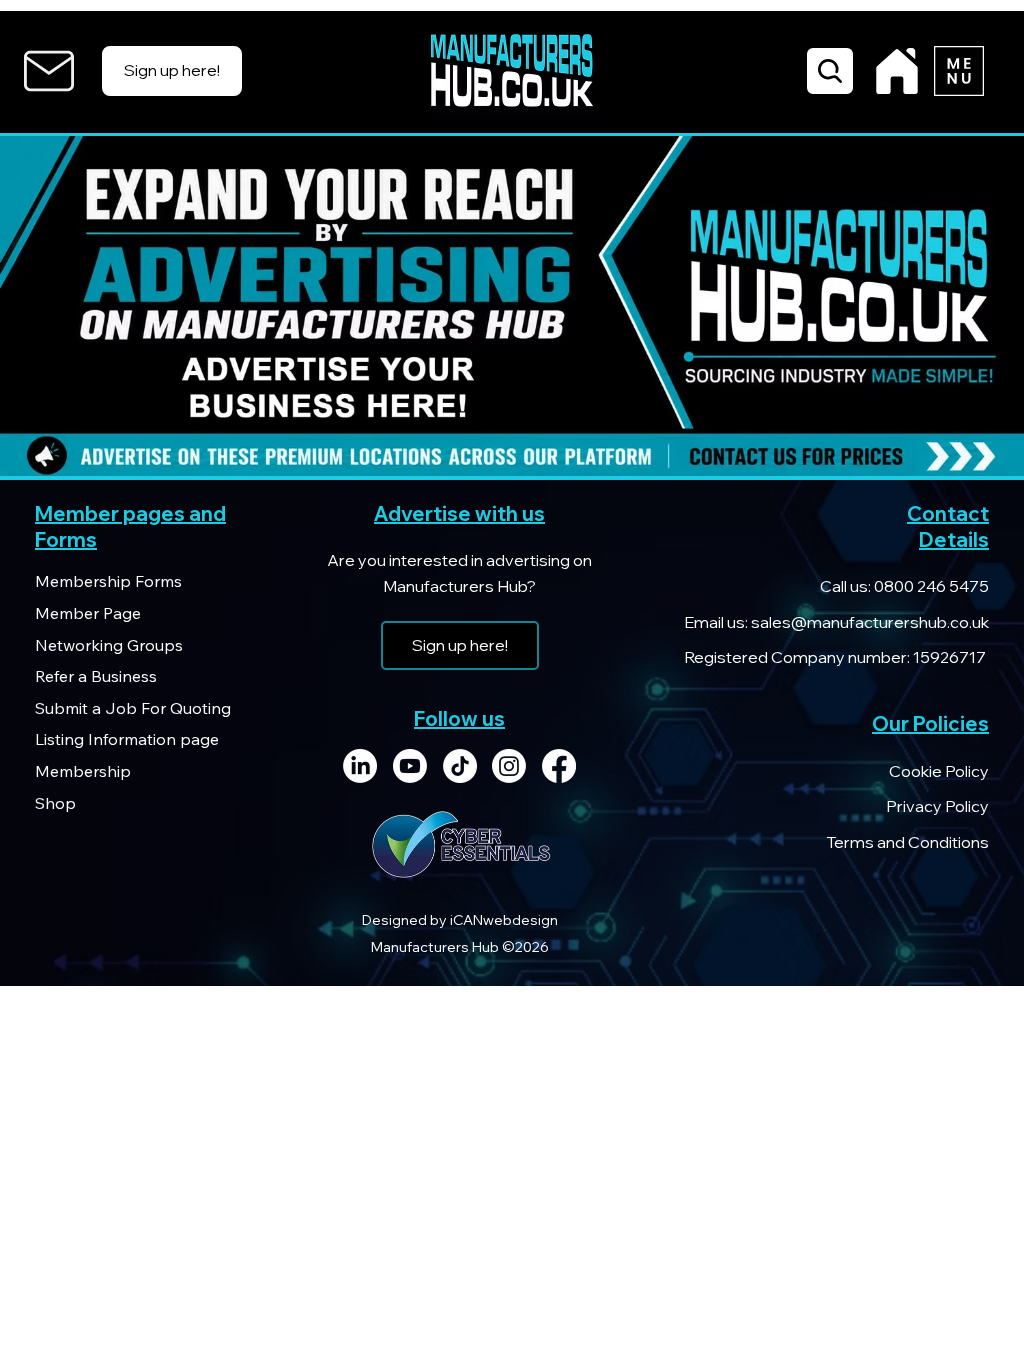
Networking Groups (109, 645)
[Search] (830, 71)
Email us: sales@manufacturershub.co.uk (836, 622)
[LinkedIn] (360, 766)
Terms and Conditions (907, 842)
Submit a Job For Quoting (133, 708)
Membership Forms (108, 581)
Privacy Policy (937, 806)
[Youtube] (410, 766)
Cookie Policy (939, 771)
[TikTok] (460, 766)
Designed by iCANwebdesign (460, 920)
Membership (83, 771)
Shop (55, 803)
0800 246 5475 (930, 586)
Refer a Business (96, 676)
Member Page (88, 613)
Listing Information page (127, 739)
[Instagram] (509, 766)
